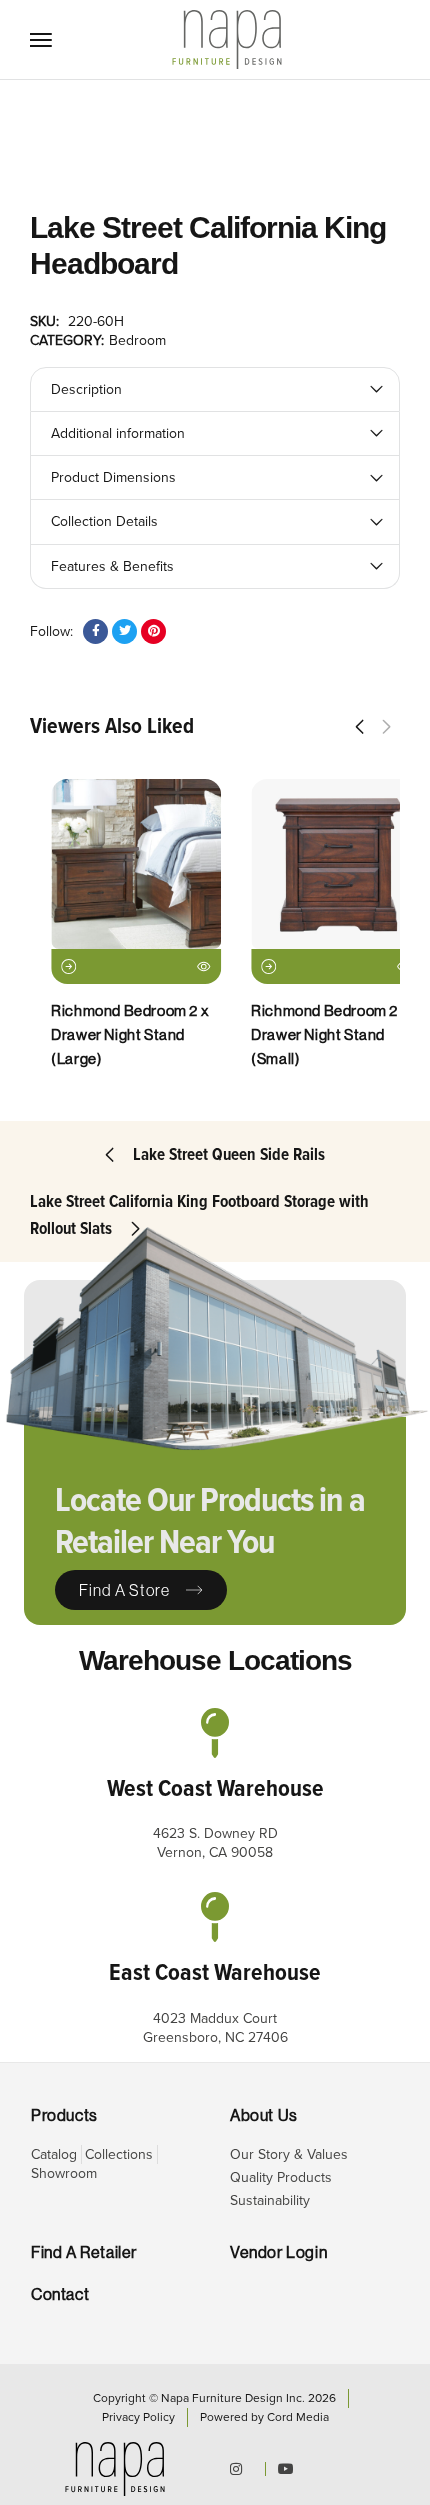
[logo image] (227, 38)
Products (64, 2115)
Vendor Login (278, 2252)
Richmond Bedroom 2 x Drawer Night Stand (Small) (309, 1034)
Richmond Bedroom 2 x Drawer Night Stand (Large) (109, 1034)
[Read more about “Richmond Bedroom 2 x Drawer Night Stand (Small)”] (247, 966)
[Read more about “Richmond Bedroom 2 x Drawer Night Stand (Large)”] (47, 966)
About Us (264, 2115)
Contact (60, 2294)
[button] (359, 727)
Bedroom (137, 340)
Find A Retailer (84, 2252)
